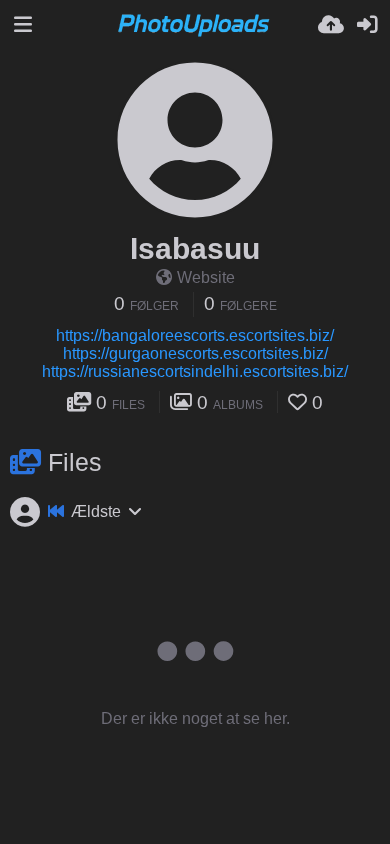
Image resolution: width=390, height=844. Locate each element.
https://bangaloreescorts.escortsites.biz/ (195, 335)
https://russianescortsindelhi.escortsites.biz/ (195, 371)
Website (206, 277)
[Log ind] (367, 25)
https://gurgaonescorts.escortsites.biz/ (195, 353)
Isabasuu (195, 248)
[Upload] (331, 25)
